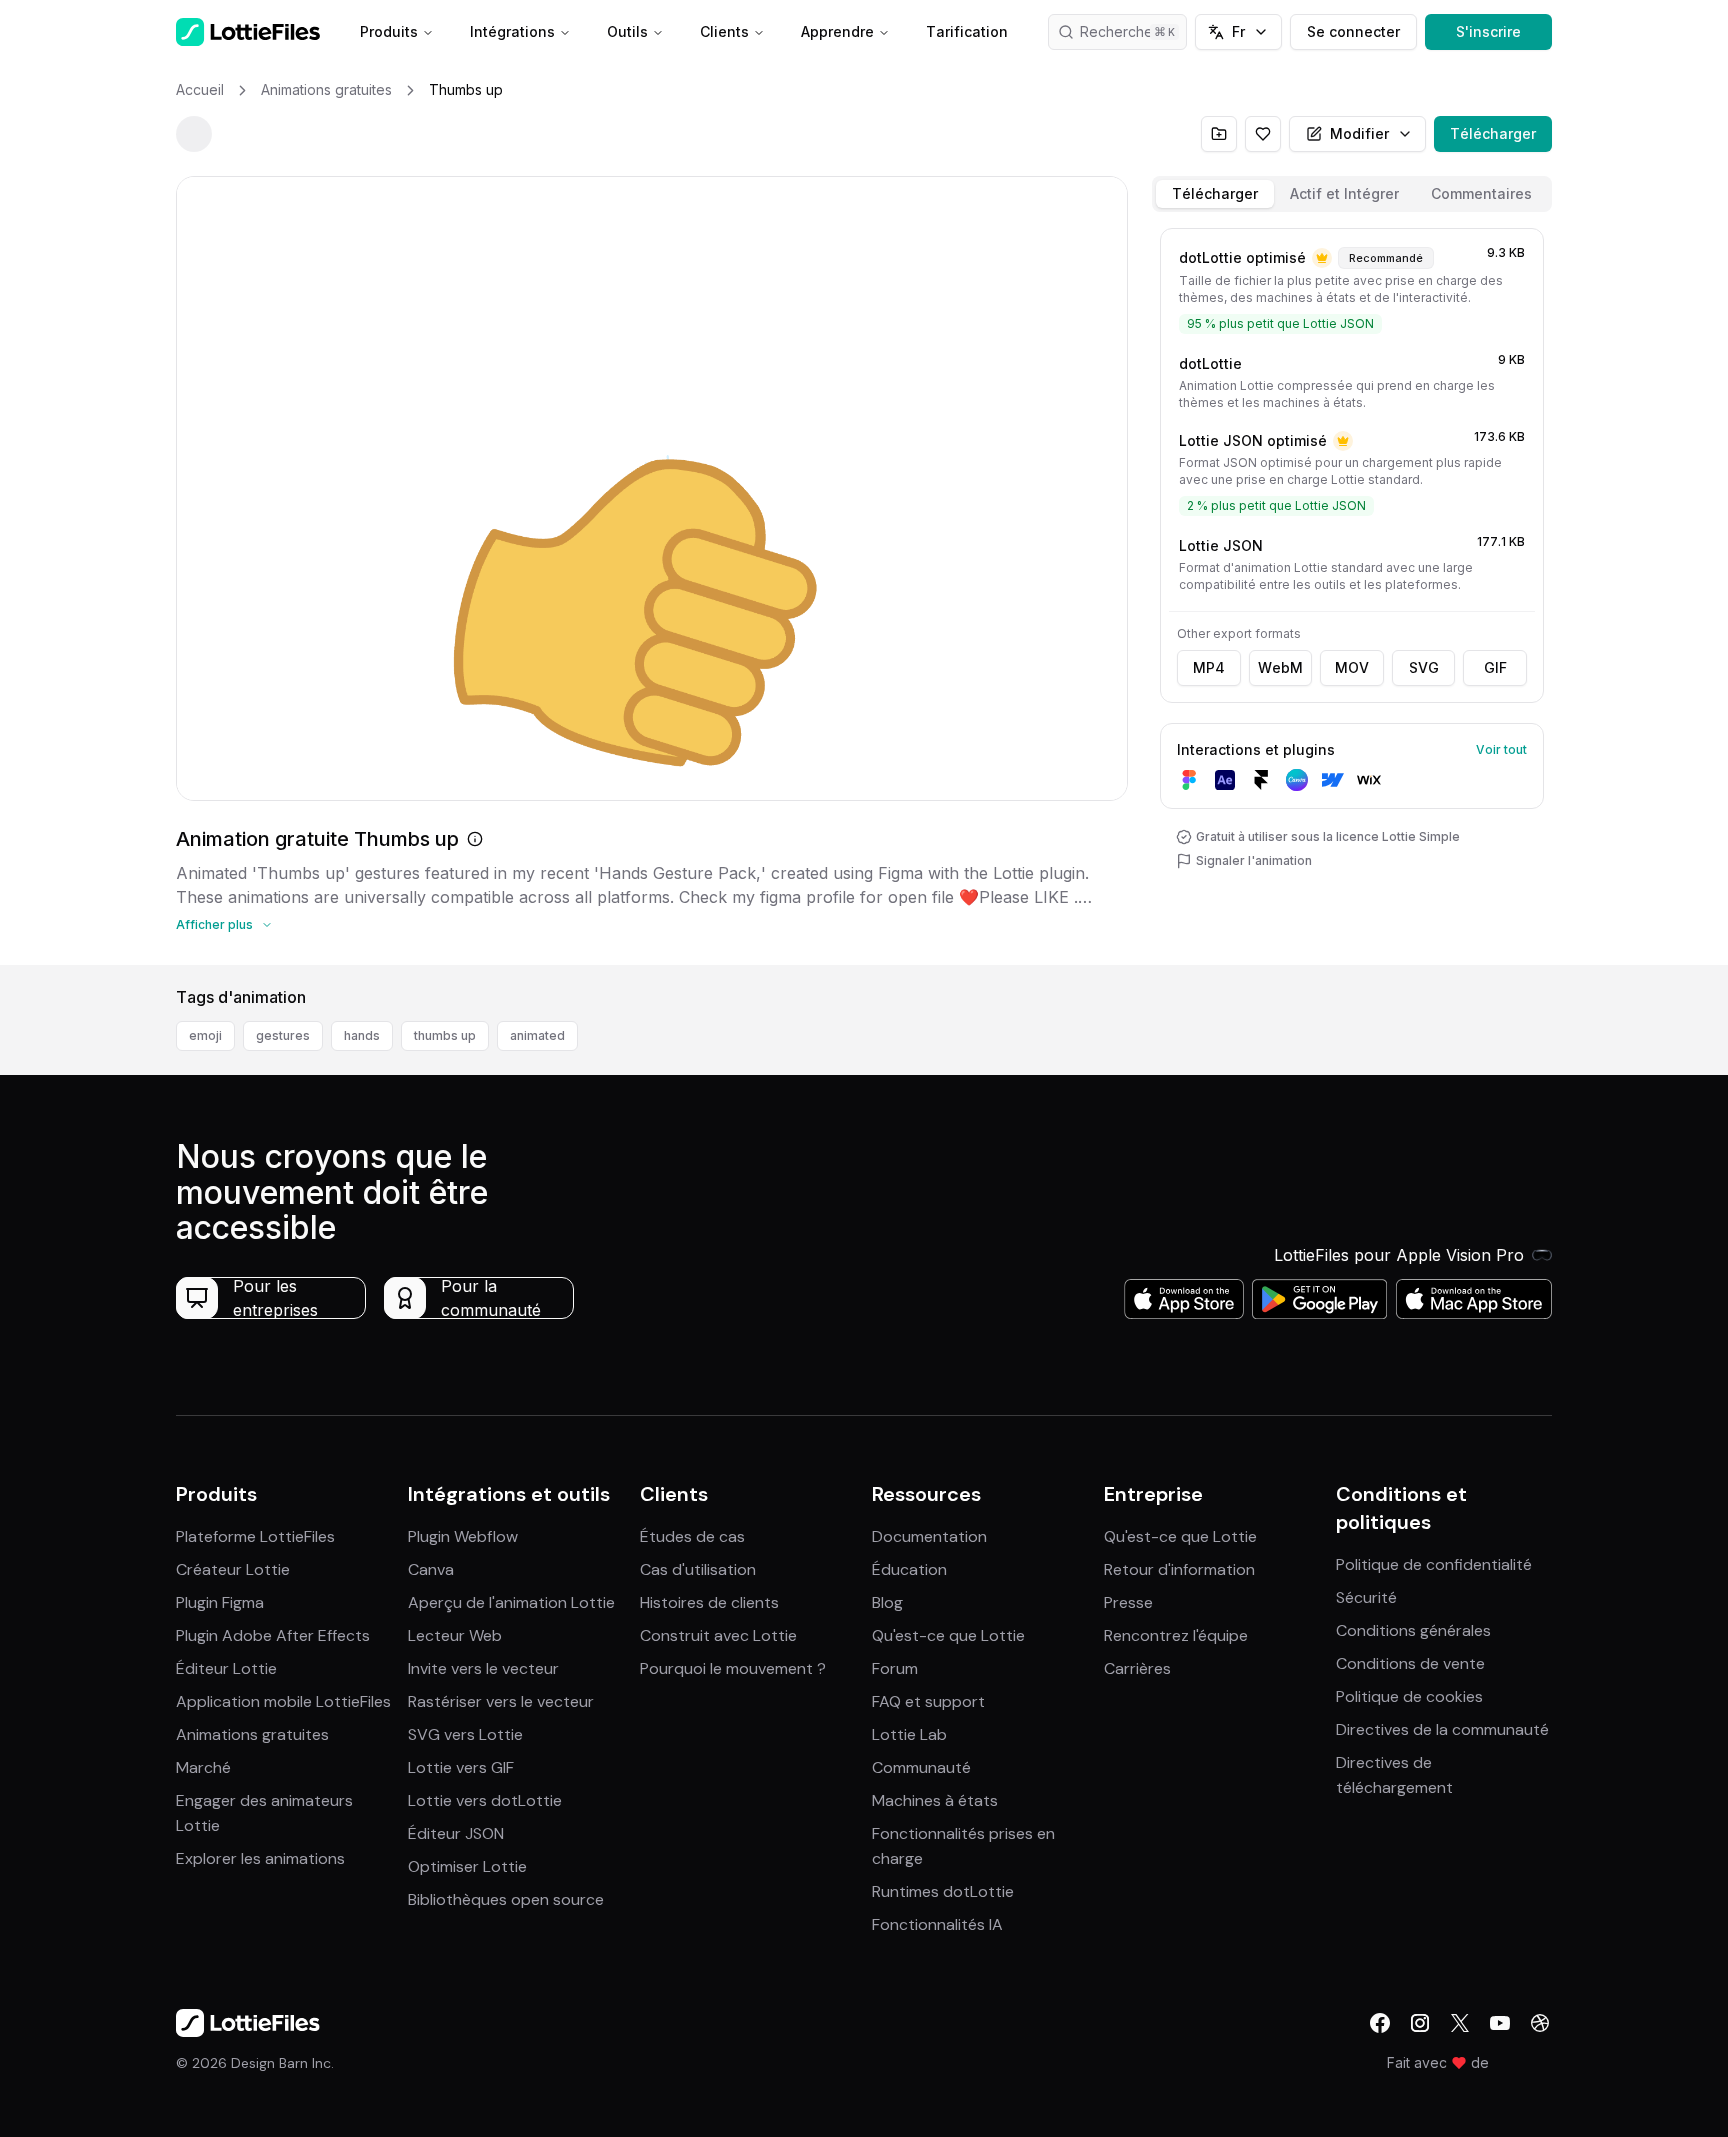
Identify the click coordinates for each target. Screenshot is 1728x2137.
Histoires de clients (709, 1602)
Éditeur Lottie (226, 1668)
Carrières (1137, 1668)
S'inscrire (1488, 31)
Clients (724, 31)
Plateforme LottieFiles (255, 1536)
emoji (205, 1035)
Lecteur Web (455, 1635)
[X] (1460, 2023)
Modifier (1359, 133)
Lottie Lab (909, 1734)
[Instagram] (1420, 2023)
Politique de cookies (1409, 1696)
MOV (1352, 667)
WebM (1280, 667)
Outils (627, 31)
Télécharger (1493, 133)
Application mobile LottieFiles (283, 1701)
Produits (389, 31)
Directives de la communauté (1442, 1729)
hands (362, 1035)
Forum (895, 1668)
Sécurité (1366, 1597)
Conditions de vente (1410, 1663)
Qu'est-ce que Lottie (948, 1635)
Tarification (967, 31)
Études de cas (692, 1536)
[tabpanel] (1352, 592)
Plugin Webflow (463, 1536)
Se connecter (1353, 31)
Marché (203, 1767)
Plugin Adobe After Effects (273, 1635)
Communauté (921, 1767)
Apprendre (837, 31)
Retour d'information (1179, 1569)
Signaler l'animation (1254, 860)
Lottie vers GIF (461, 1767)
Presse (1128, 1602)
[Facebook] (1380, 2023)
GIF (1495, 667)
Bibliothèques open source (506, 1899)
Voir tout (1501, 749)
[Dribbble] (1540, 2023)
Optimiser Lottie (467, 1866)
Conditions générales (1413, 1630)
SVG (1424, 667)
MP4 (1209, 667)
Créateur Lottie (233, 1569)
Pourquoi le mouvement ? (733, 1668)
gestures (283, 1035)
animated (537, 1035)
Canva (431, 1569)
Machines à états (935, 1800)
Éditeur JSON (456, 1833)
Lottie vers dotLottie (485, 1800)
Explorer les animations (260, 1858)
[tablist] (1352, 194)
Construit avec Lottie (718, 1635)
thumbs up (445, 1035)
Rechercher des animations (1133, 31)
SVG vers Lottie (465, 1734)
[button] (1352, 290)
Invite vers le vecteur (483, 1668)
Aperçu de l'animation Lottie (511, 1602)
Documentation (929, 1536)
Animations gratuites (252, 1734)
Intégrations (512, 31)
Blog (887, 1602)
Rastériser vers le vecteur (501, 1701)
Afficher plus (214, 924)
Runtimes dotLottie (943, 1891)
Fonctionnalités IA (937, 1924)
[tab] (1215, 194)
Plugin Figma (220, 1602)
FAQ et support (928, 1701)
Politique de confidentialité (1434, 1564)
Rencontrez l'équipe (1176, 1635)
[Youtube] (1500, 2023)
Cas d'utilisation (698, 1569)
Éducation (909, 1569)
